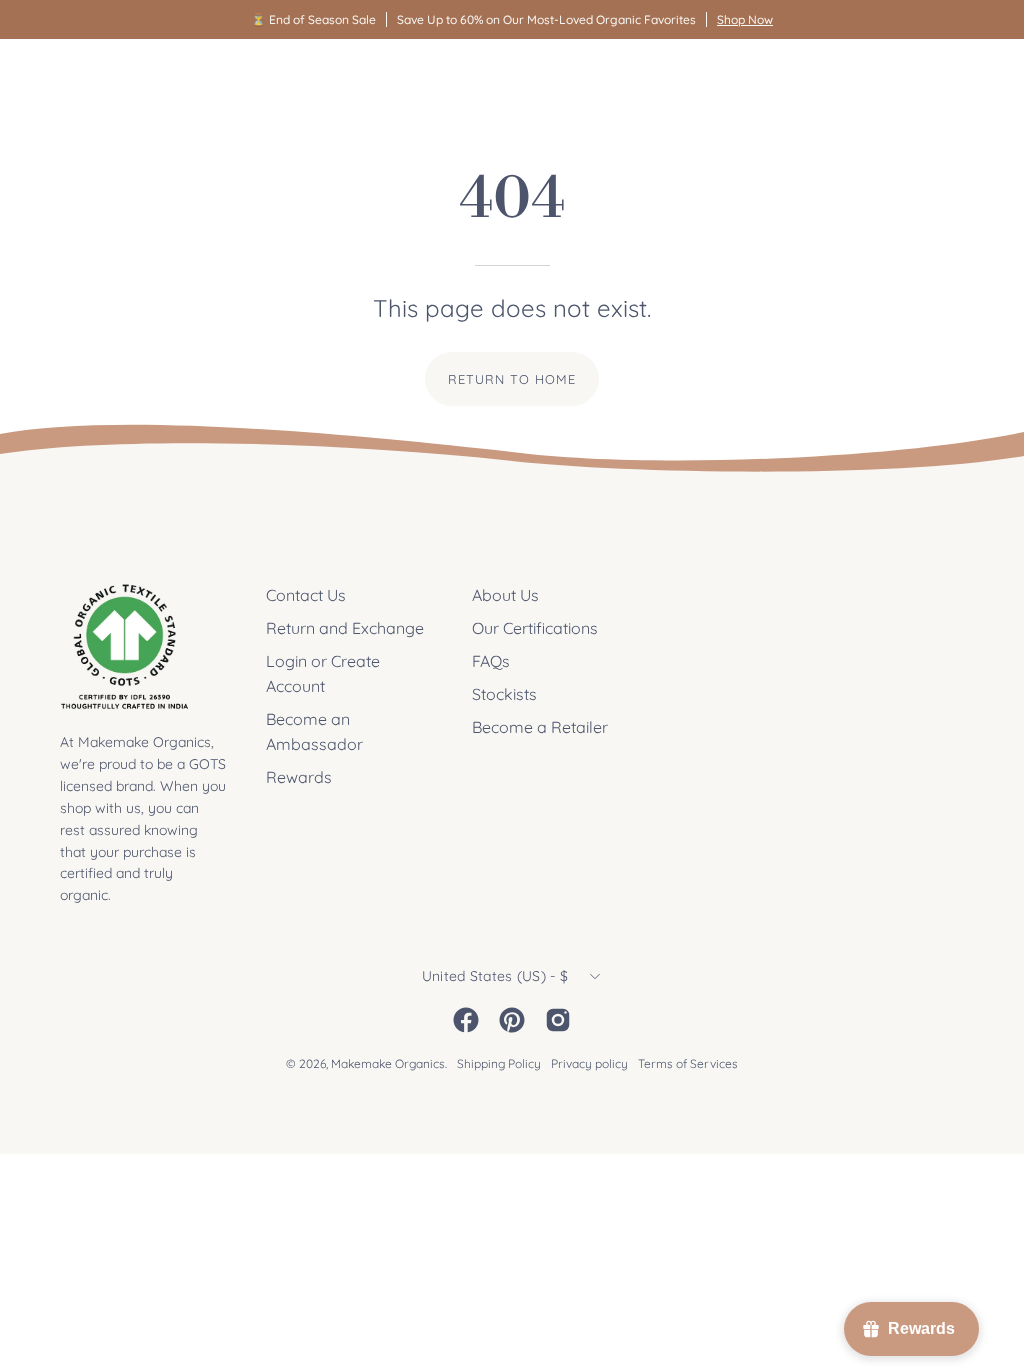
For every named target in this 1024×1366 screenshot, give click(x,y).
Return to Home (511, 379)
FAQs (491, 661)
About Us (505, 595)
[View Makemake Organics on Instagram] (558, 1020)
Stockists (504, 694)
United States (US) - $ (495, 976)
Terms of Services (688, 1063)
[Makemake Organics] (130, 76)
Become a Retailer (540, 727)
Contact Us (306, 595)
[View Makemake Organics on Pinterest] (512, 1020)
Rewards (299, 777)
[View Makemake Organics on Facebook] (466, 1020)
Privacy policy (589, 1063)
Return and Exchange (345, 628)
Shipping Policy (499, 1063)
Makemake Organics (388, 1063)
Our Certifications (535, 628)
